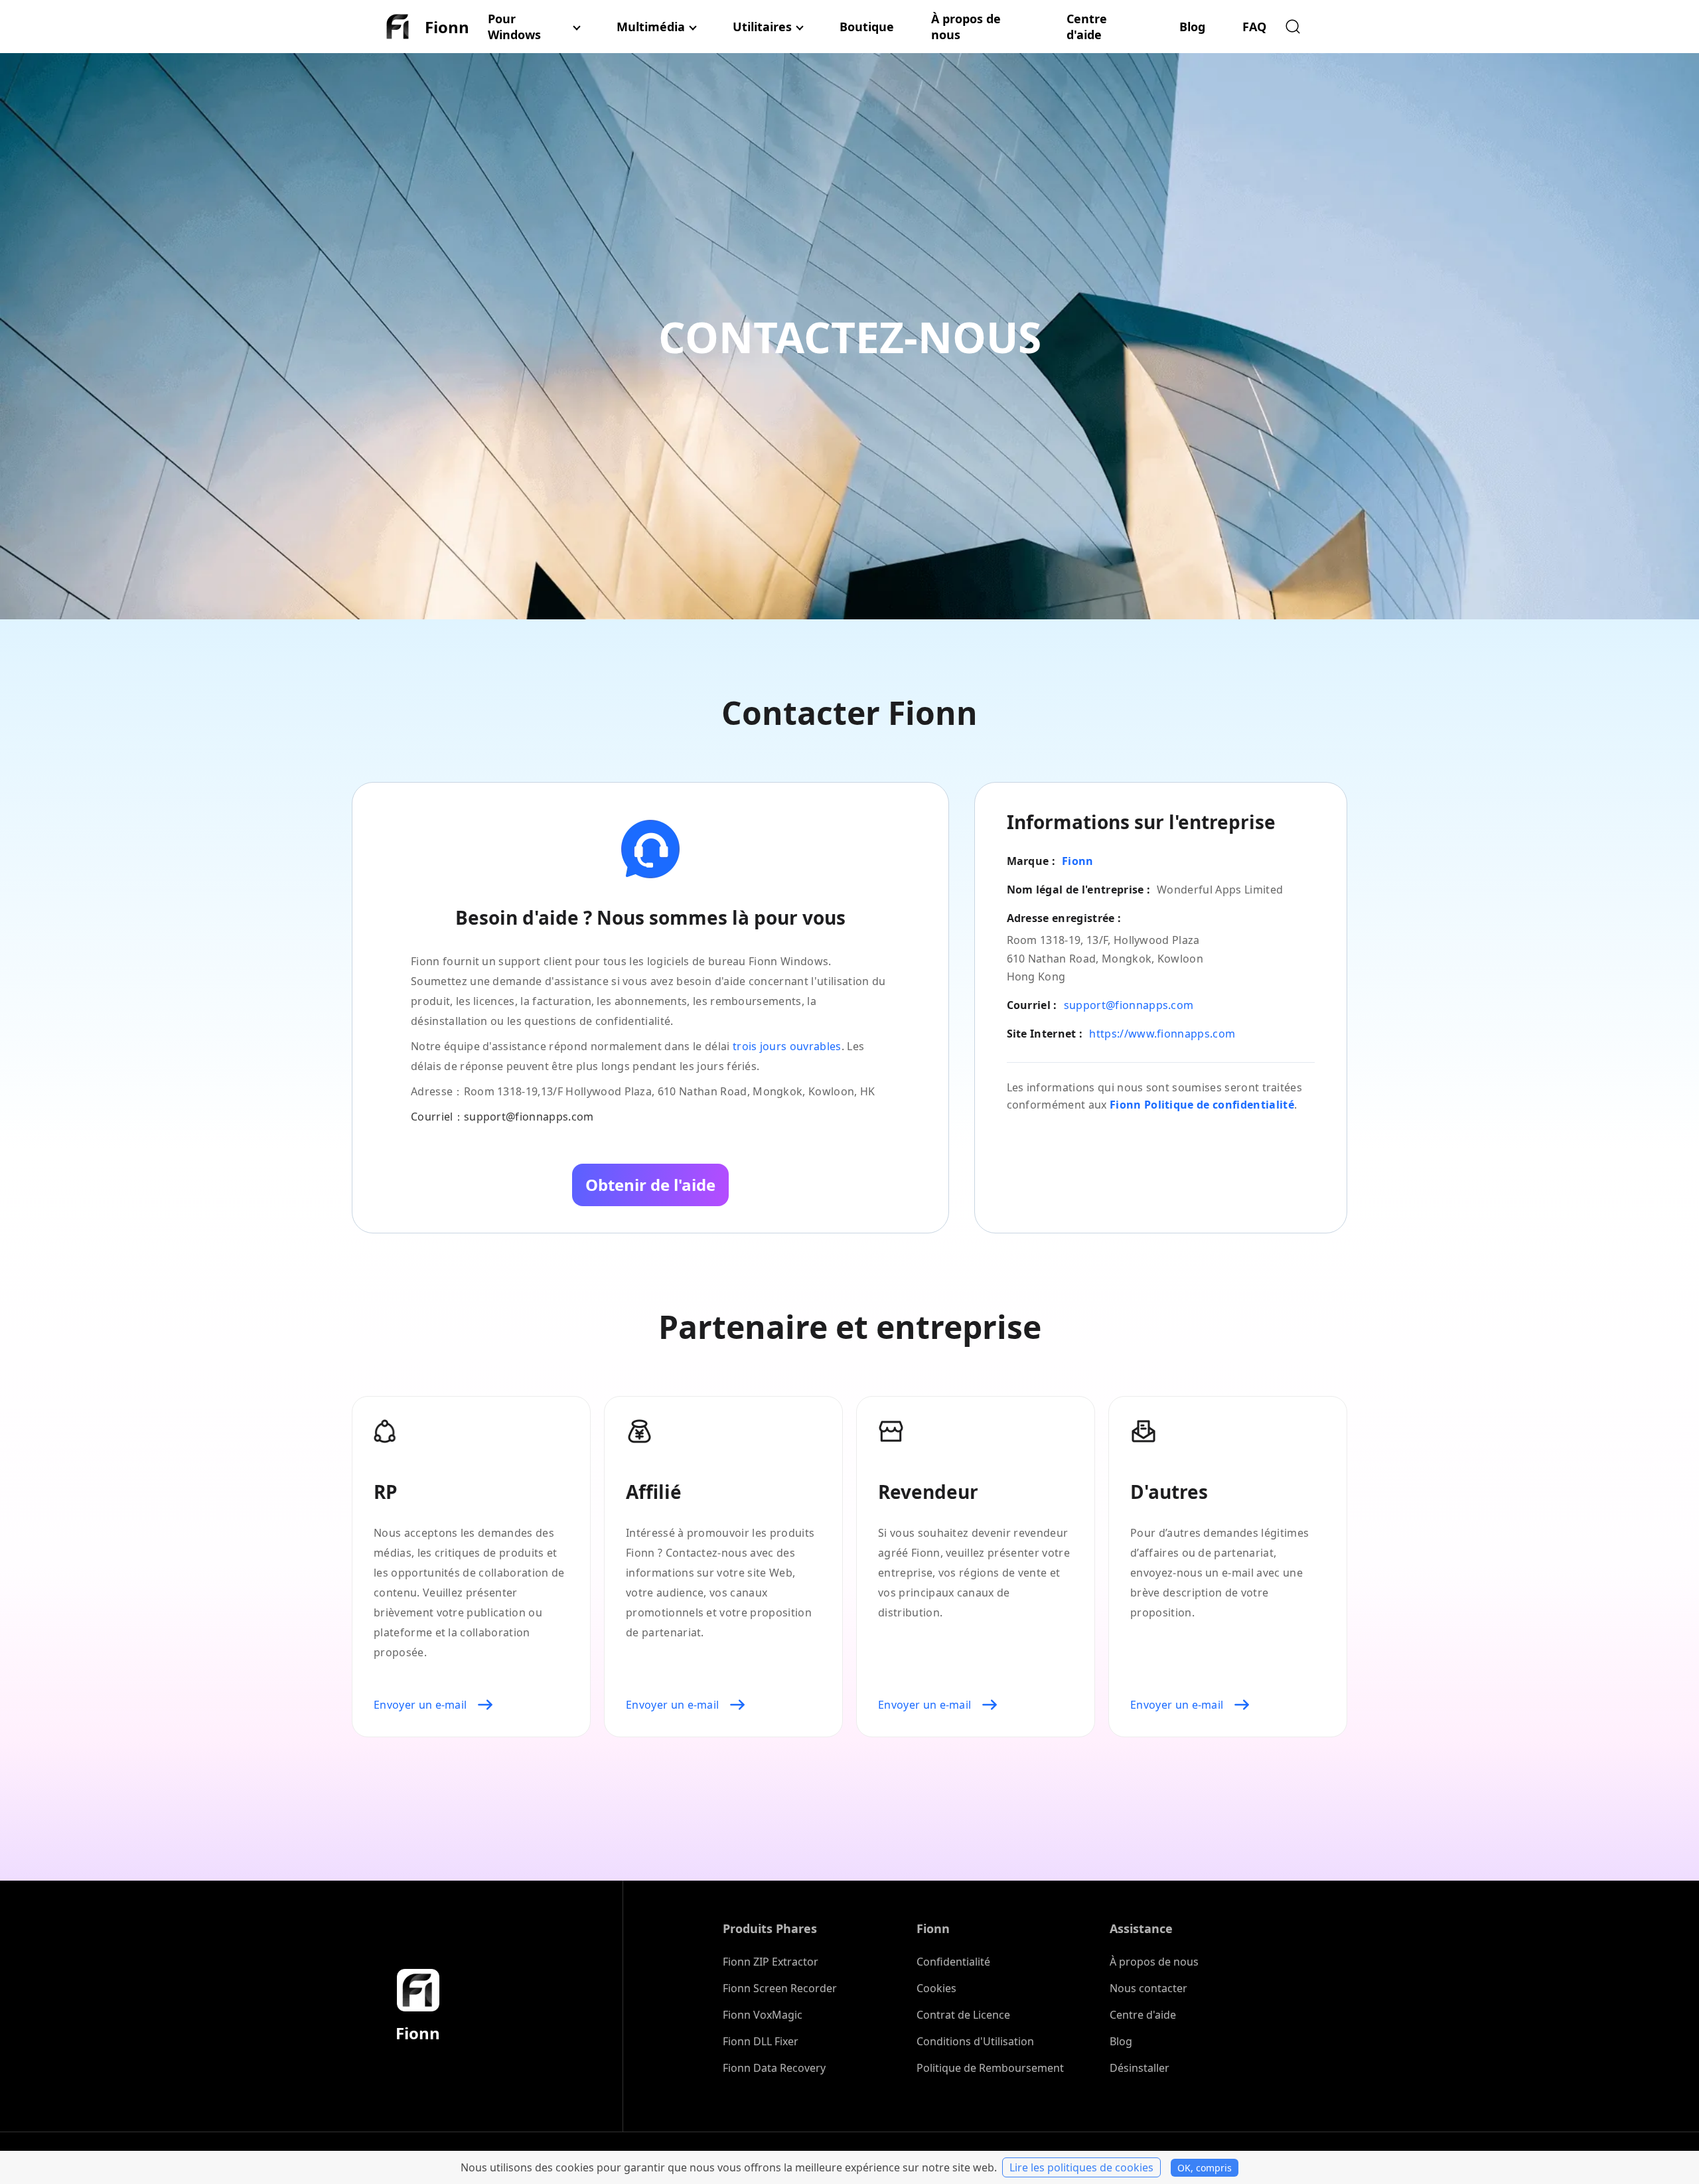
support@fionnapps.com (1129, 1005)
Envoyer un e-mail (420, 1705)
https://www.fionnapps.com (1162, 1034)
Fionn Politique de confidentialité (1202, 1105)
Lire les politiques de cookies (1081, 2167)
